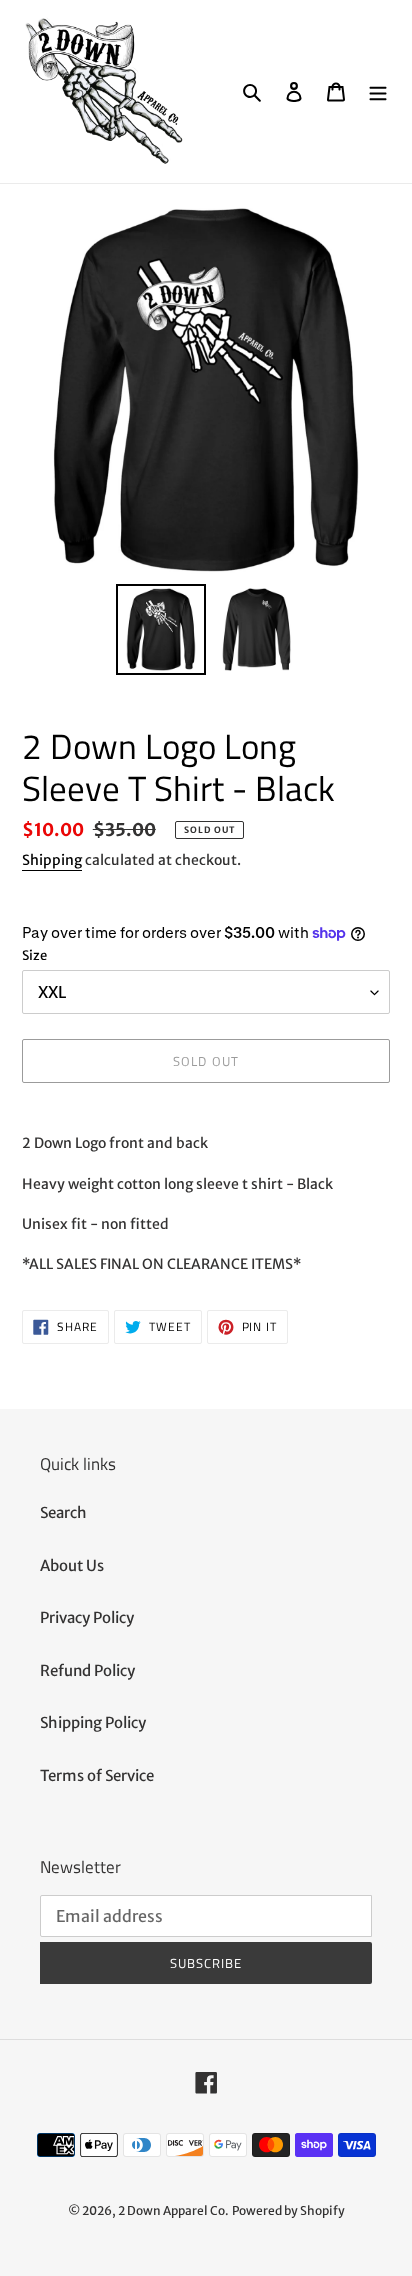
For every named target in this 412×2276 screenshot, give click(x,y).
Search (63, 1512)
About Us (72, 1565)
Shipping (52, 860)
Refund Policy (87, 1670)
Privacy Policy (87, 1617)
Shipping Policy (93, 1722)
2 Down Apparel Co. (173, 2210)
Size (34, 955)
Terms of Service (97, 1775)
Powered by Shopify (288, 2210)
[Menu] (378, 91)
